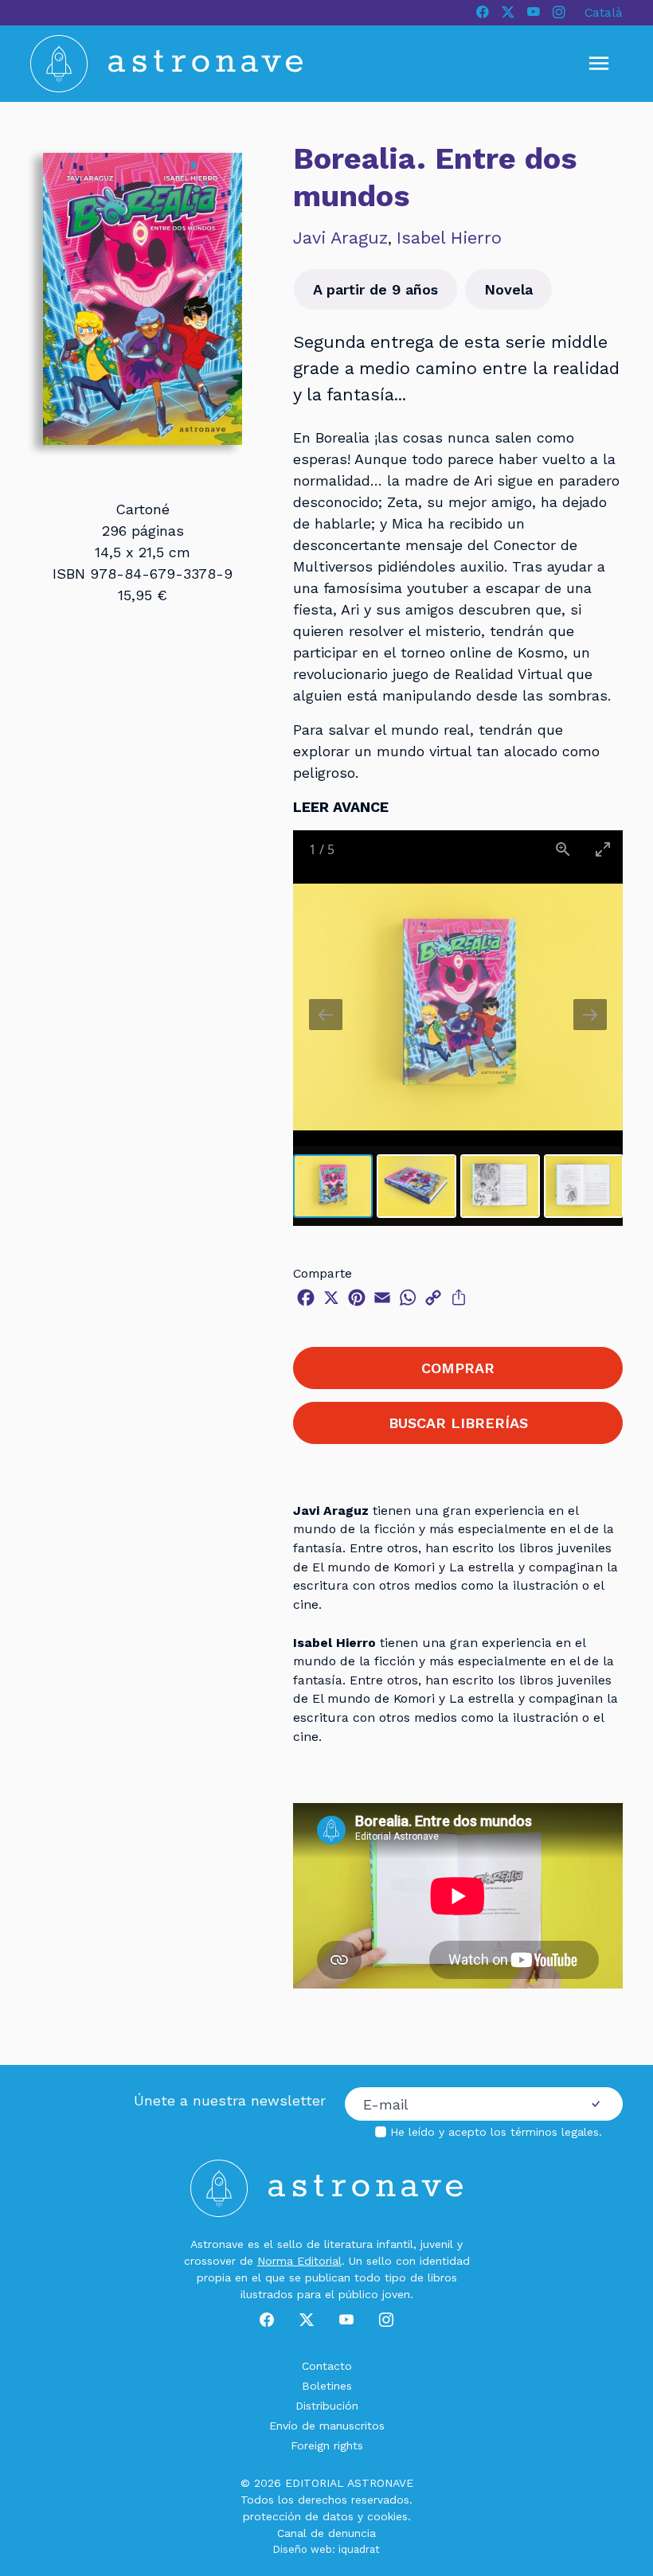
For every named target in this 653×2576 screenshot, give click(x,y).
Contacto (327, 2366)
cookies (387, 2516)
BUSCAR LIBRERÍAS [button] (458, 1423)
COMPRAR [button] (458, 1368)
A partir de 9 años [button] (375, 289)
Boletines (327, 2386)
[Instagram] (559, 13)
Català (604, 12)
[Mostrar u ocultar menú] (599, 64)
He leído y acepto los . (496, 2132)
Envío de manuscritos (327, 2426)
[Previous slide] (326, 1015)
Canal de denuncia (326, 2533)
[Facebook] (483, 13)
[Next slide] (590, 1015)
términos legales (555, 2132)
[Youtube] (534, 13)
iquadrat (359, 2549)
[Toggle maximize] (603, 849)
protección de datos (298, 2516)
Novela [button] (508, 289)
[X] (508, 13)
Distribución (327, 2406)
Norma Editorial (299, 2261)
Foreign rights (327, 2445)
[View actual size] (563, 849)
